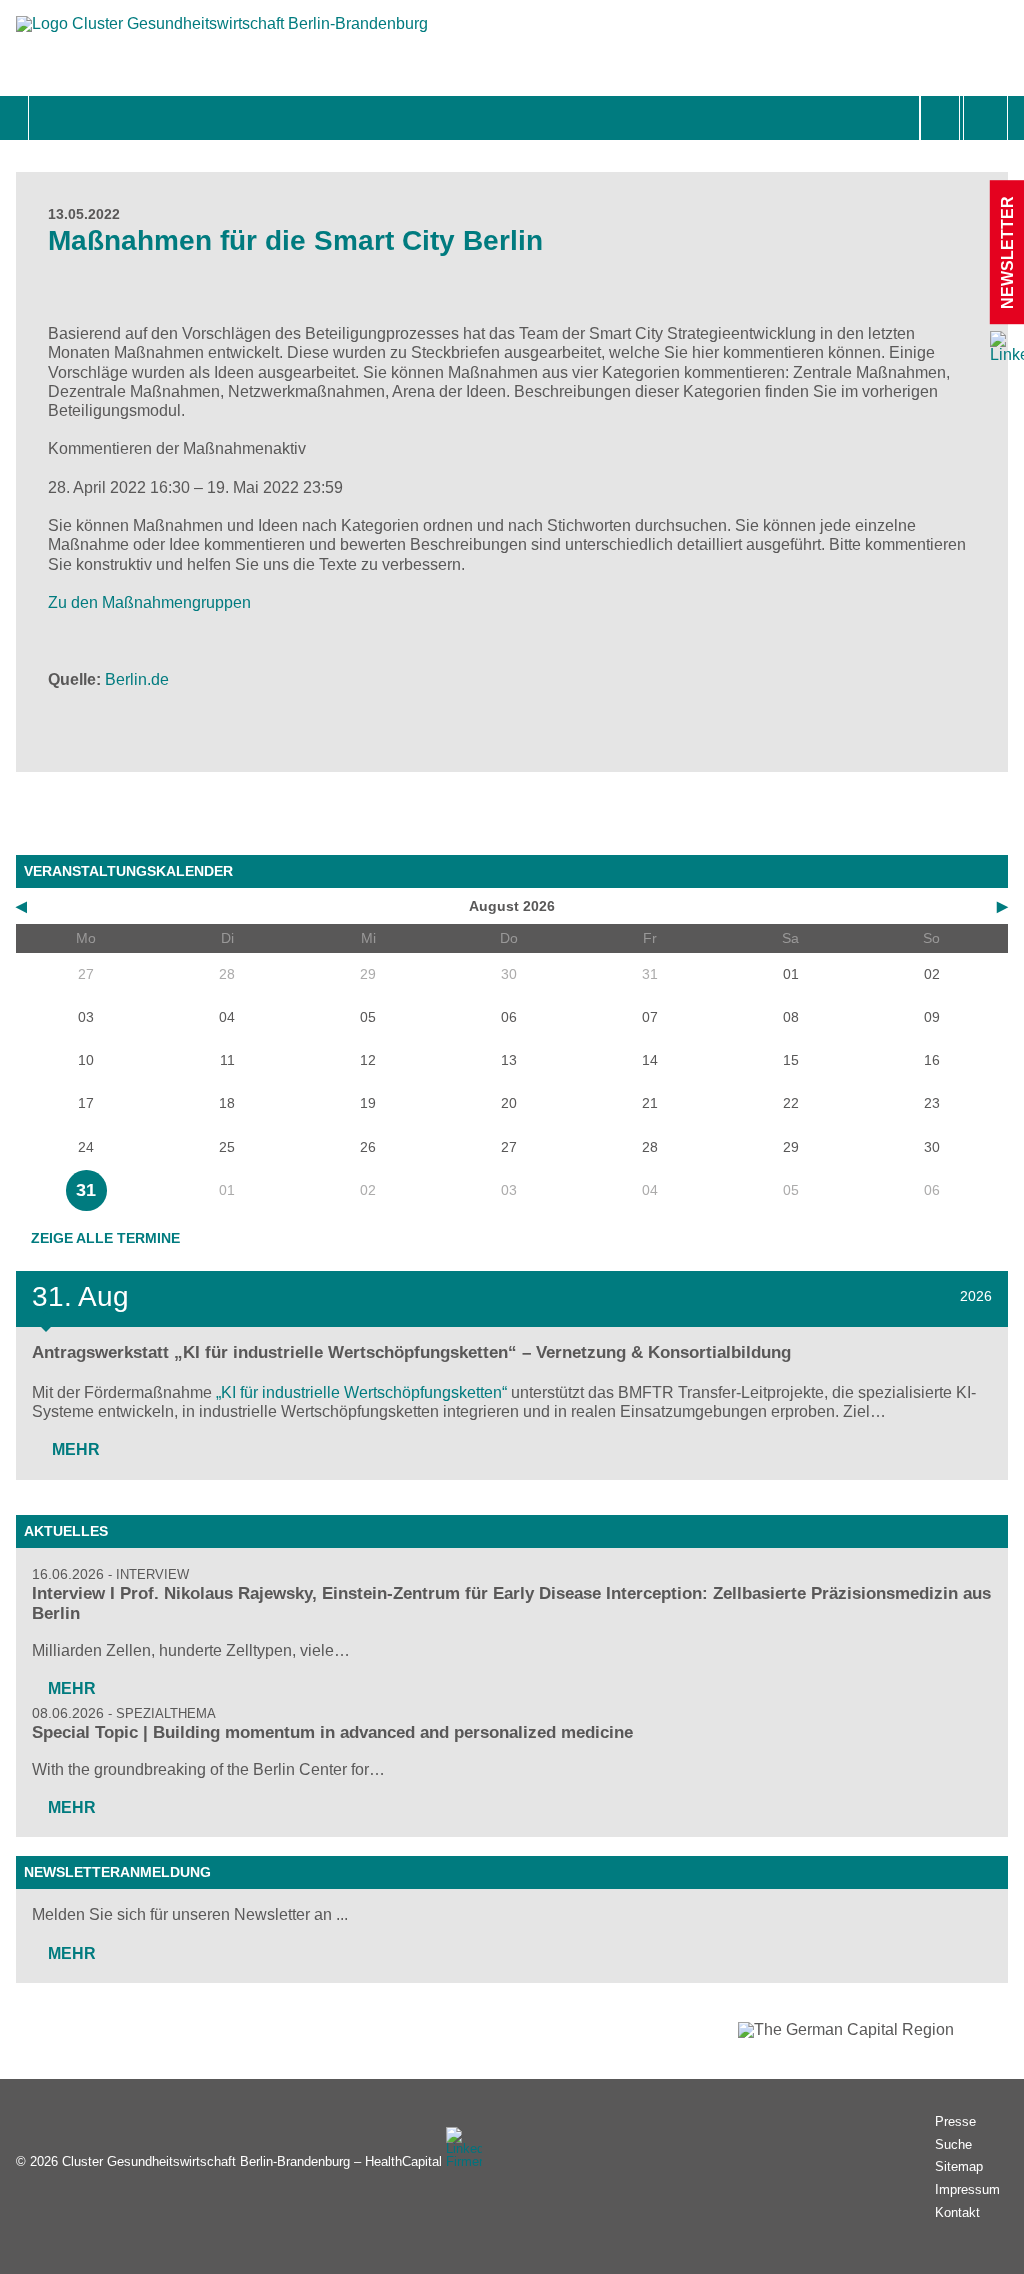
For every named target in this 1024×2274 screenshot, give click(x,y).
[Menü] (50, 118)
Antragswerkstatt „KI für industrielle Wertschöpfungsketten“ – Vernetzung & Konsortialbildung (411, 1352)
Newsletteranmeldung (117, 1872)
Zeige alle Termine (105, 1238)
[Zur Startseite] (222, 33)
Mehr (74, 1449)
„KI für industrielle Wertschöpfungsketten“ (361, 1392)
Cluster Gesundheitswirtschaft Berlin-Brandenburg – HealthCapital (252, 2161)
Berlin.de (137, 679)
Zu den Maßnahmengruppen (149, 602)
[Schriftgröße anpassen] (985, 118)
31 (86, 1190)
